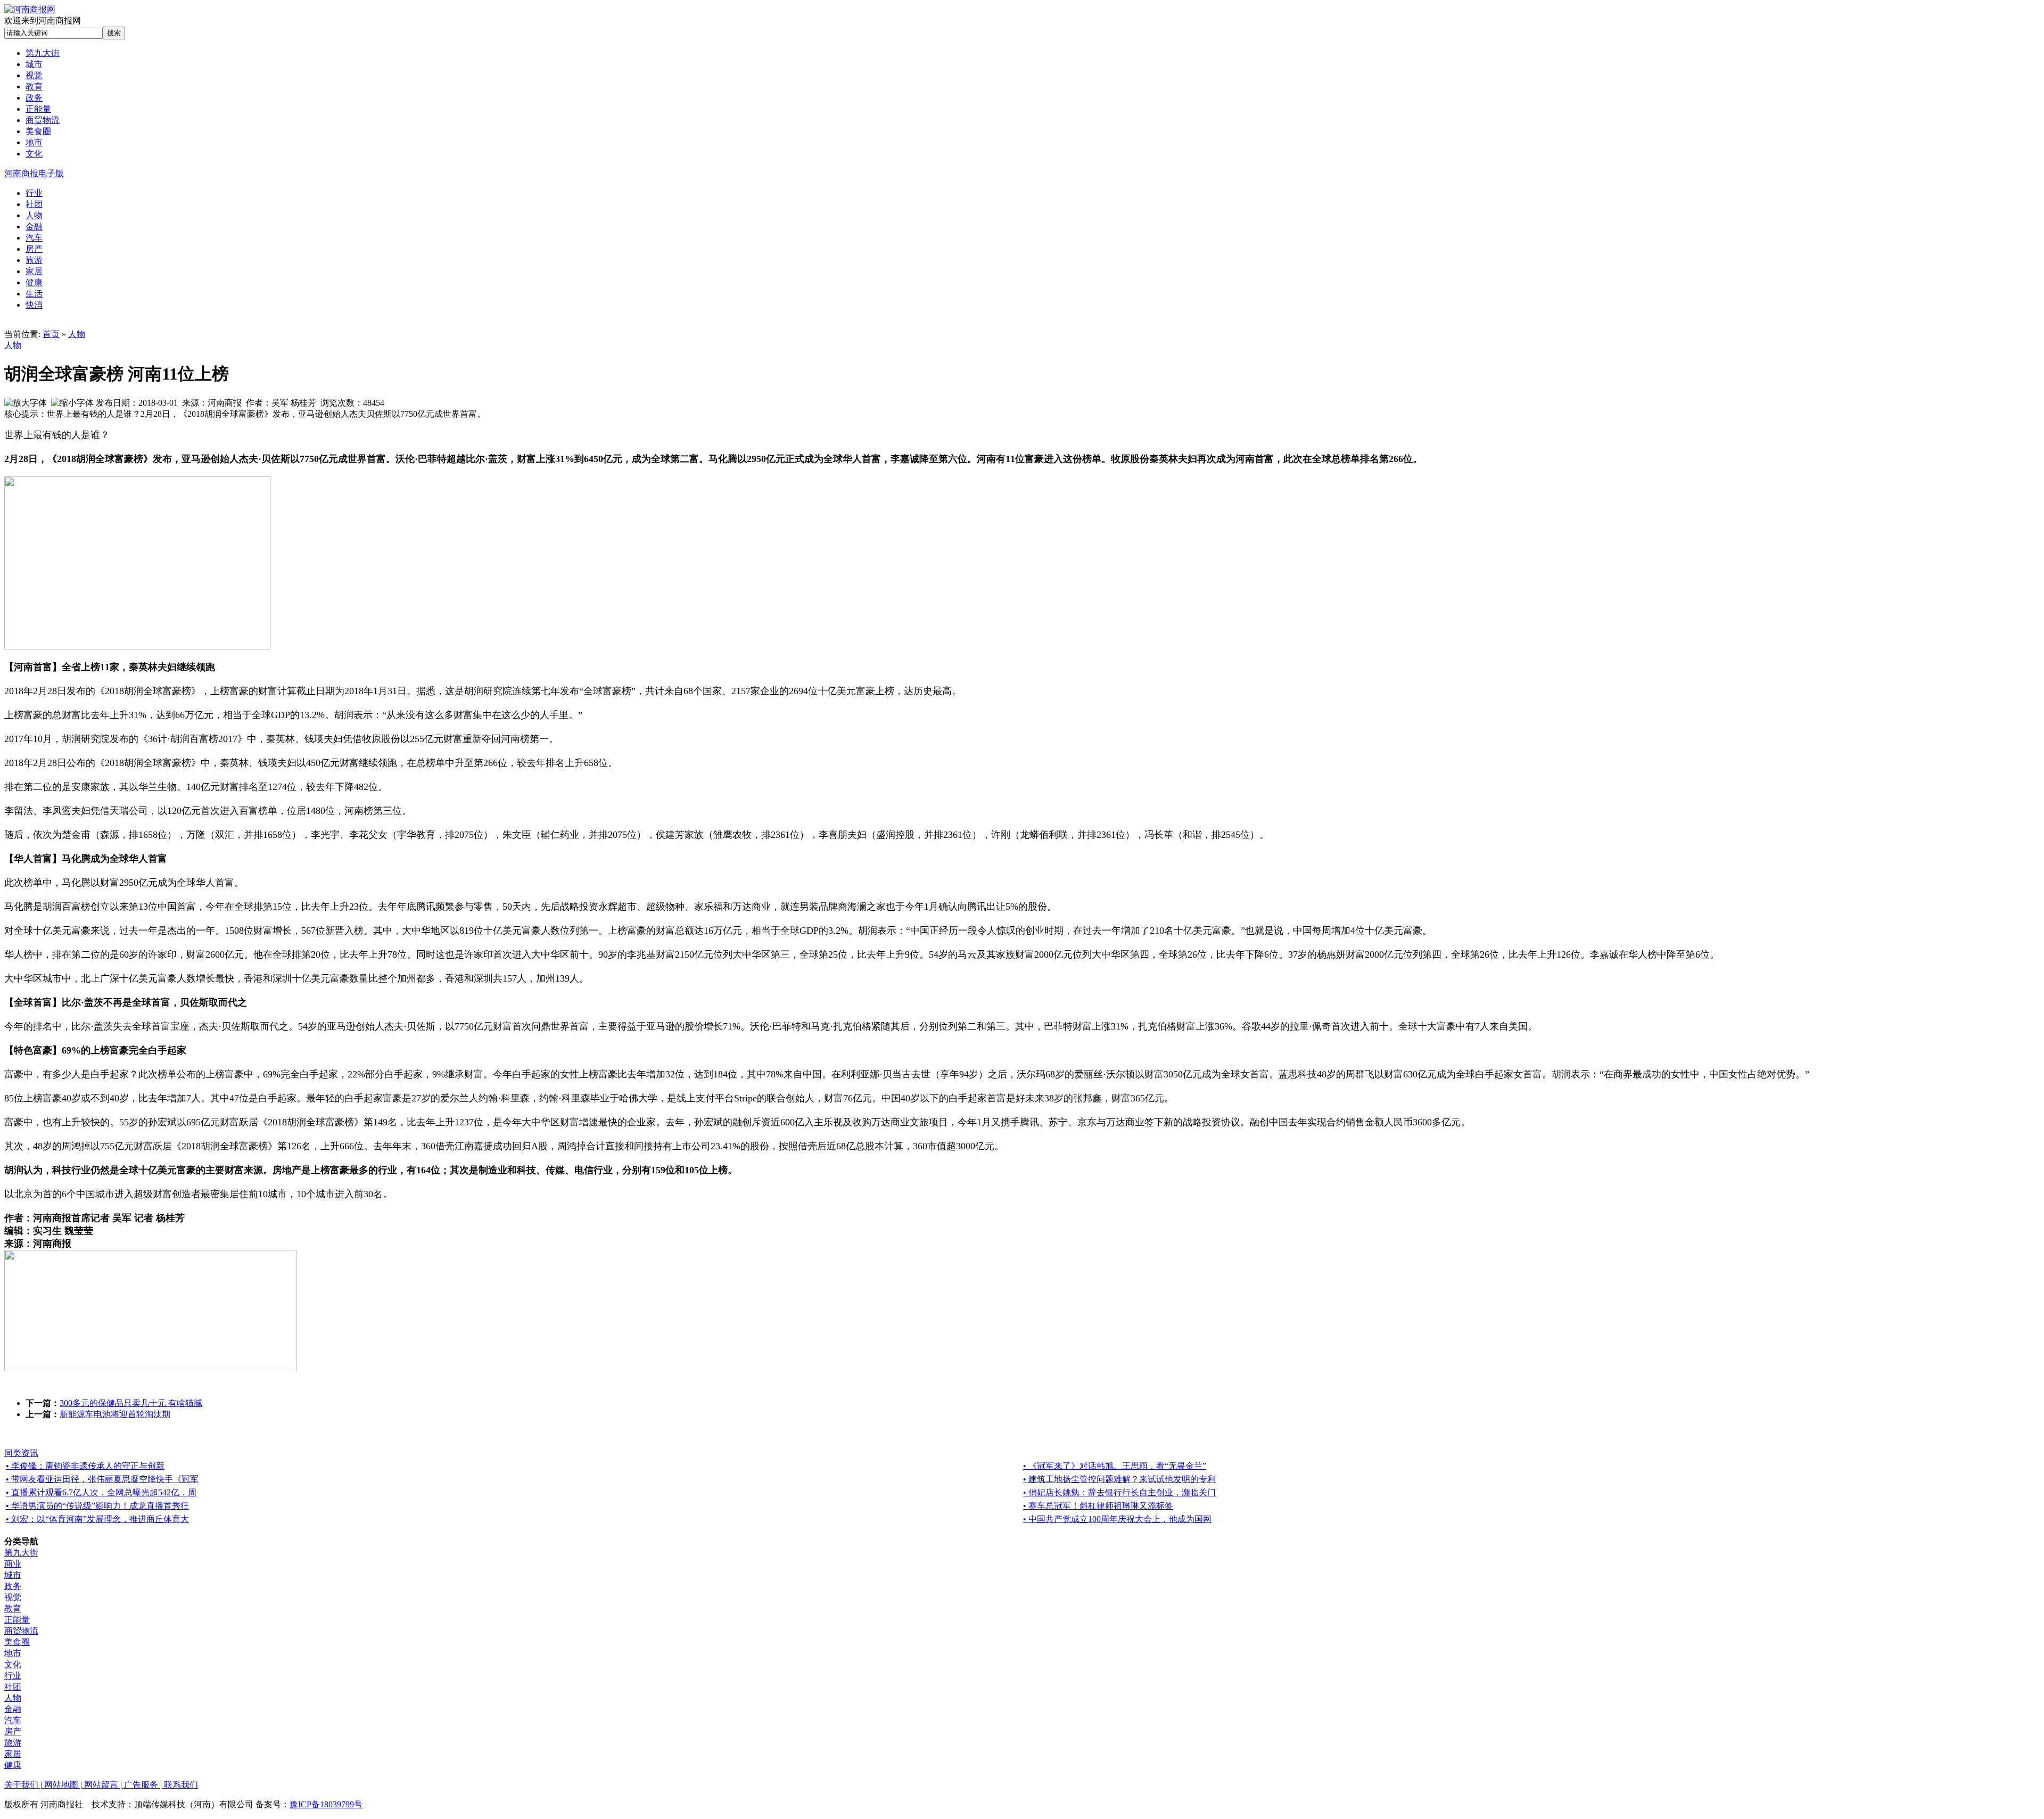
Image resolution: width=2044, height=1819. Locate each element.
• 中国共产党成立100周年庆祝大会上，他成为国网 (1117, 1519)
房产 (13, 1731)
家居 (13, 1754)
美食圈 (17, 1642)
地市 (13, 1653)
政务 (13, 1586)
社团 (13, 1687)
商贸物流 (21, 1631)
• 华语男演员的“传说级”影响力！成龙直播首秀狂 (97, 1506)
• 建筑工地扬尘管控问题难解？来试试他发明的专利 (1119, 1479)
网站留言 (101, 1785)
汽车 (13, 1720)
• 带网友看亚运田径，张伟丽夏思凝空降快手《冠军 (102, 1479)
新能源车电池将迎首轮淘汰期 (115, 1414)
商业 (13, 1564)
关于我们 (22, 1785)
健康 (13, 1765)
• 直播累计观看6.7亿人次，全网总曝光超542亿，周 (101, 1492)
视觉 (13, 1597)
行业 (13, 1676)
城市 (13, 1575)
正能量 (17, 1620)
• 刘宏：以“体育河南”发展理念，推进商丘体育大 (97, 1519)
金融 (13, 1709)
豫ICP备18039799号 (326, 1804)
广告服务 (141, 1785)
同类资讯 (21, 1453)
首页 (51, 334)
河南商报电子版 (34, 173)
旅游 (13, 1743)
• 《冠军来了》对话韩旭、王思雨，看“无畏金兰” (1115, 1466)
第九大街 (21, 1553)
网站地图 (61, 1785)
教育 (13, 1608)
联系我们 (180, 1785)
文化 (13, 1664)
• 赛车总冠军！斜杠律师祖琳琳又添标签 (1098, 1506)
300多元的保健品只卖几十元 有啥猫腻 (131, 1403)
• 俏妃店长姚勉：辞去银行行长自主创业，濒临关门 (1119, 1492)
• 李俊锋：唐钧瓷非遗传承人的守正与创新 (85, 1466)
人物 (77, 334)
